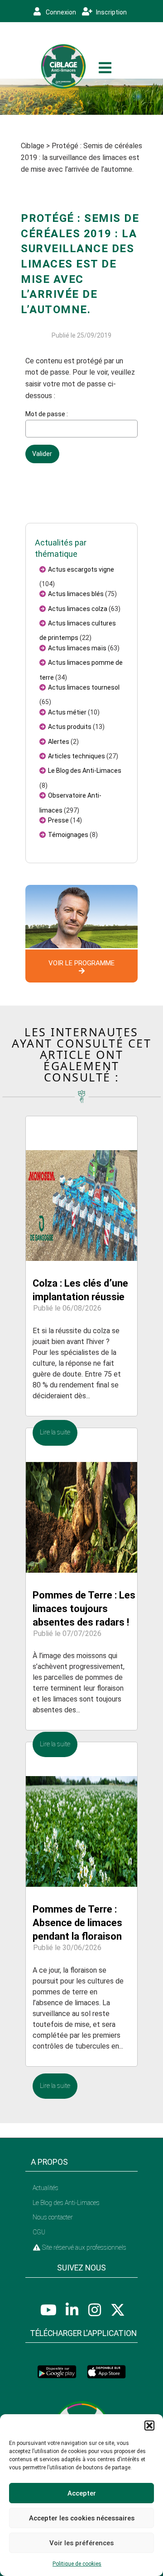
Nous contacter (53, 2217)
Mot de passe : (47, 414)
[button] (149, 2426)
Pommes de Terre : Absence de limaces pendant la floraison (77, 1923)
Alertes (59, 742)
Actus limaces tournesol (84, 687)
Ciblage (33, 146)
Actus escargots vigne (81, 569)
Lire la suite (55, 1432)
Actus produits (70, 727)
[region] (81, 97)
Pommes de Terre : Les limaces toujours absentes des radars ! (84, 1609)
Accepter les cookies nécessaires (82, 2518)
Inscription (111, 12)
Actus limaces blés (76, 594)
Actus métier (67, 712)
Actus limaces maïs (77, 648)
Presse (58, 820)
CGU (39, 2232)
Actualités (46, 2188)
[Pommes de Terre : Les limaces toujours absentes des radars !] (81, 1500)
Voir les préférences (81, 2543)
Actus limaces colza (78, 609)
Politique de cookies (77, 2564)
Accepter (82, 2493)
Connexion (60, 12)
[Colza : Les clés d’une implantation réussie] (81, 1188)
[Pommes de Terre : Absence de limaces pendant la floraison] (81, 1814)
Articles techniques (77, 756)
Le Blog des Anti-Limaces (85, 771)
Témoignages (68, 835)
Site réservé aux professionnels (84, 2247)
